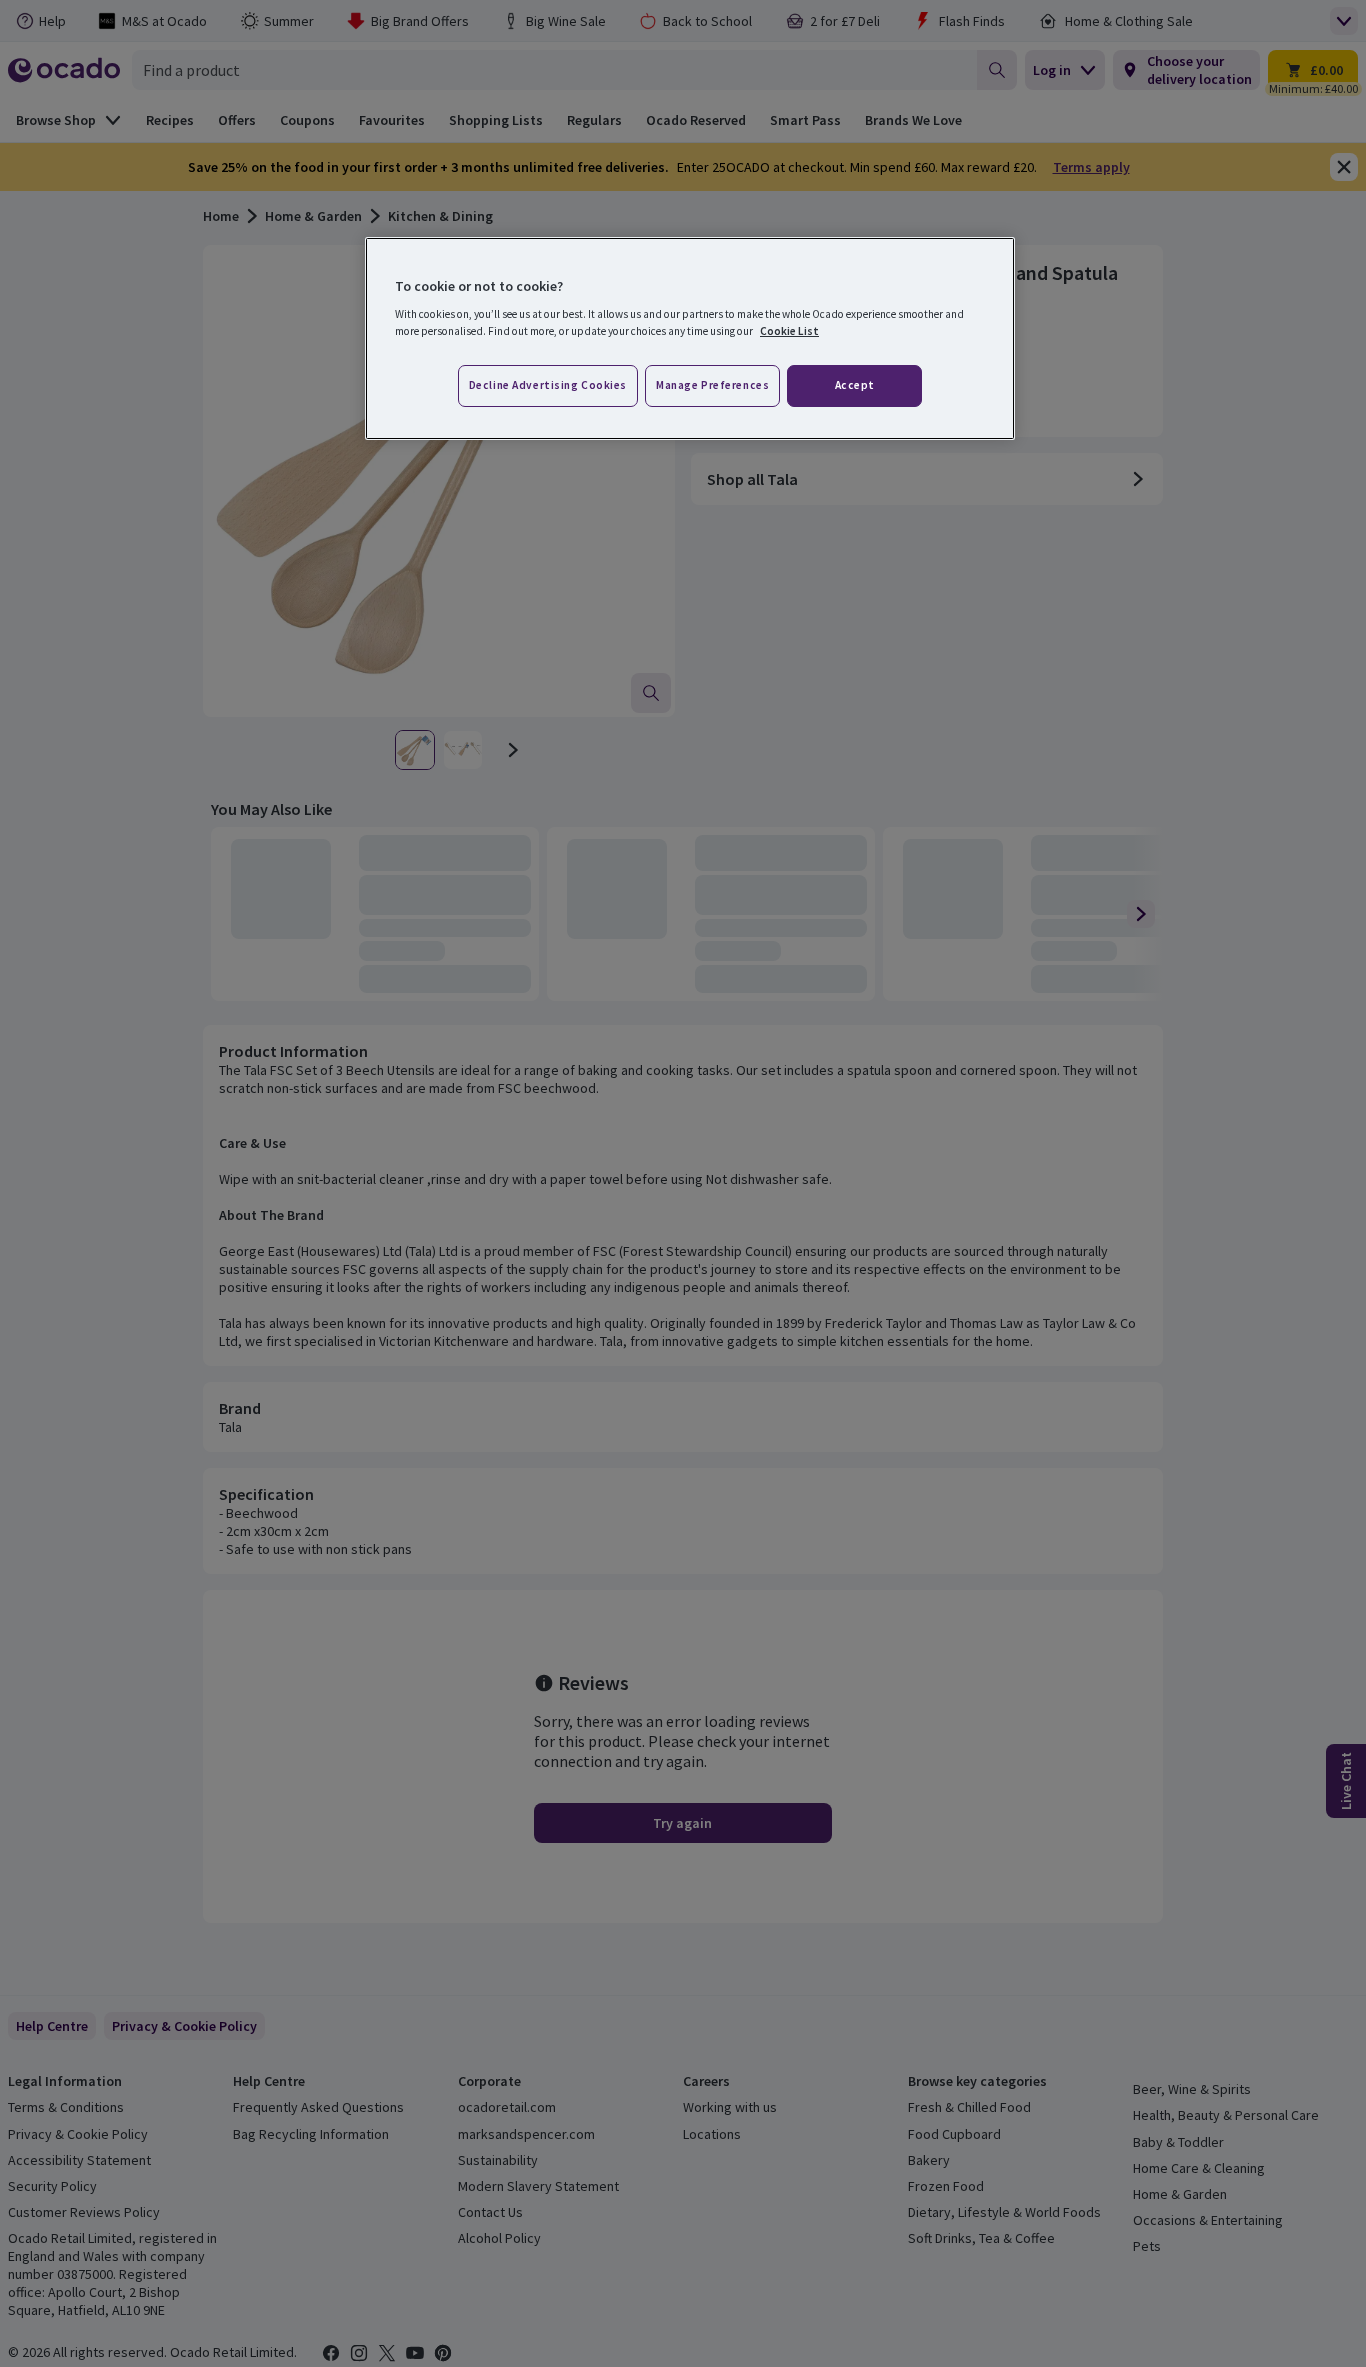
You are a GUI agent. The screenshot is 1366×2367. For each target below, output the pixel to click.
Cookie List (789, 331)
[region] (690, 339)
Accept (855, 385)
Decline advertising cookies (548, 385)
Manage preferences (712, 385)
